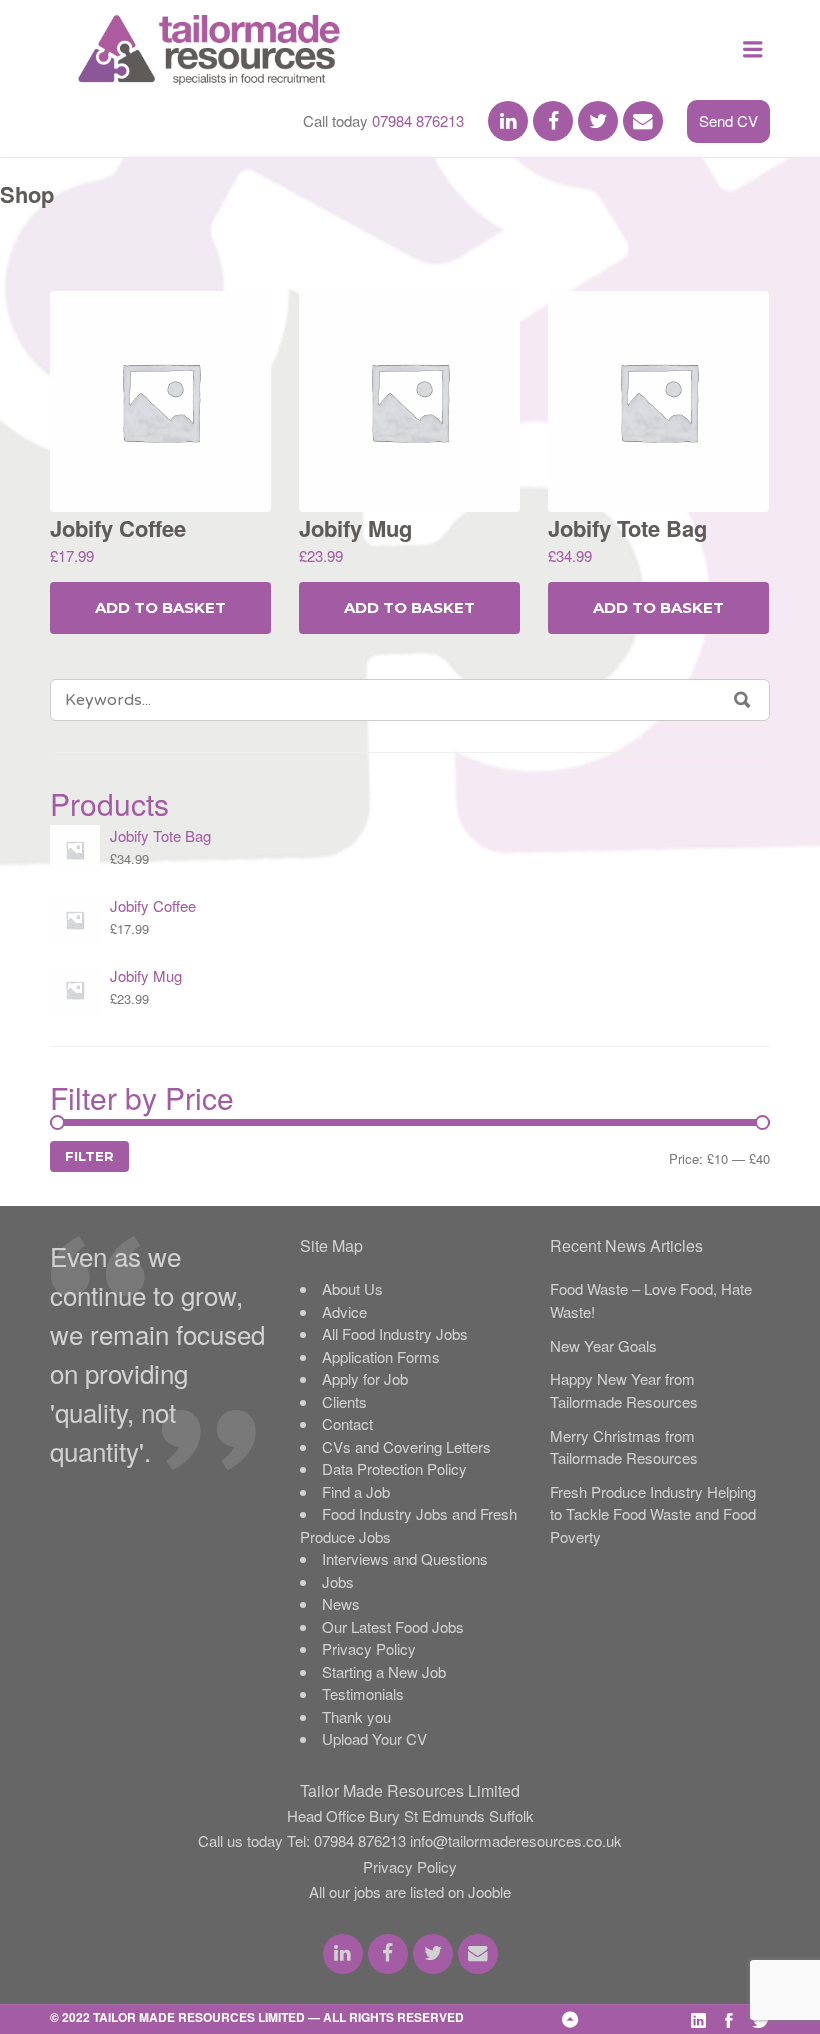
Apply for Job (365, 1378)
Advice (344, 1311)
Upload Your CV (374, 1738)
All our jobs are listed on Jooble (410, 1891)
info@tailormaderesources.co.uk (516, 1840)
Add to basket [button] (160, 607)
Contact (347, 1423)
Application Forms (381, 1356)
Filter (89, 1156)
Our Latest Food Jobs (393, 1626)
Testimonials (363, 1693)
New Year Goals (603, 1345)
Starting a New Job (384, 1671)
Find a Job (356, 1491)
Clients (344, 1401)
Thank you (356, 1716)
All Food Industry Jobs (395, 1333)
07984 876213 (418, 120)
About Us (352, 1288)
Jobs (338, 1581)
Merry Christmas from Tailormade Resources (624, 1447)
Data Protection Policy (394, 1468)
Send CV (728, 120)
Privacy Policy (369, 1648)
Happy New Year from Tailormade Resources (624, 1390)
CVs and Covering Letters (406, 1446)
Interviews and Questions (405, 1558)
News (341, 1603)
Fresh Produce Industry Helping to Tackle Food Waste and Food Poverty (653, 1514)
